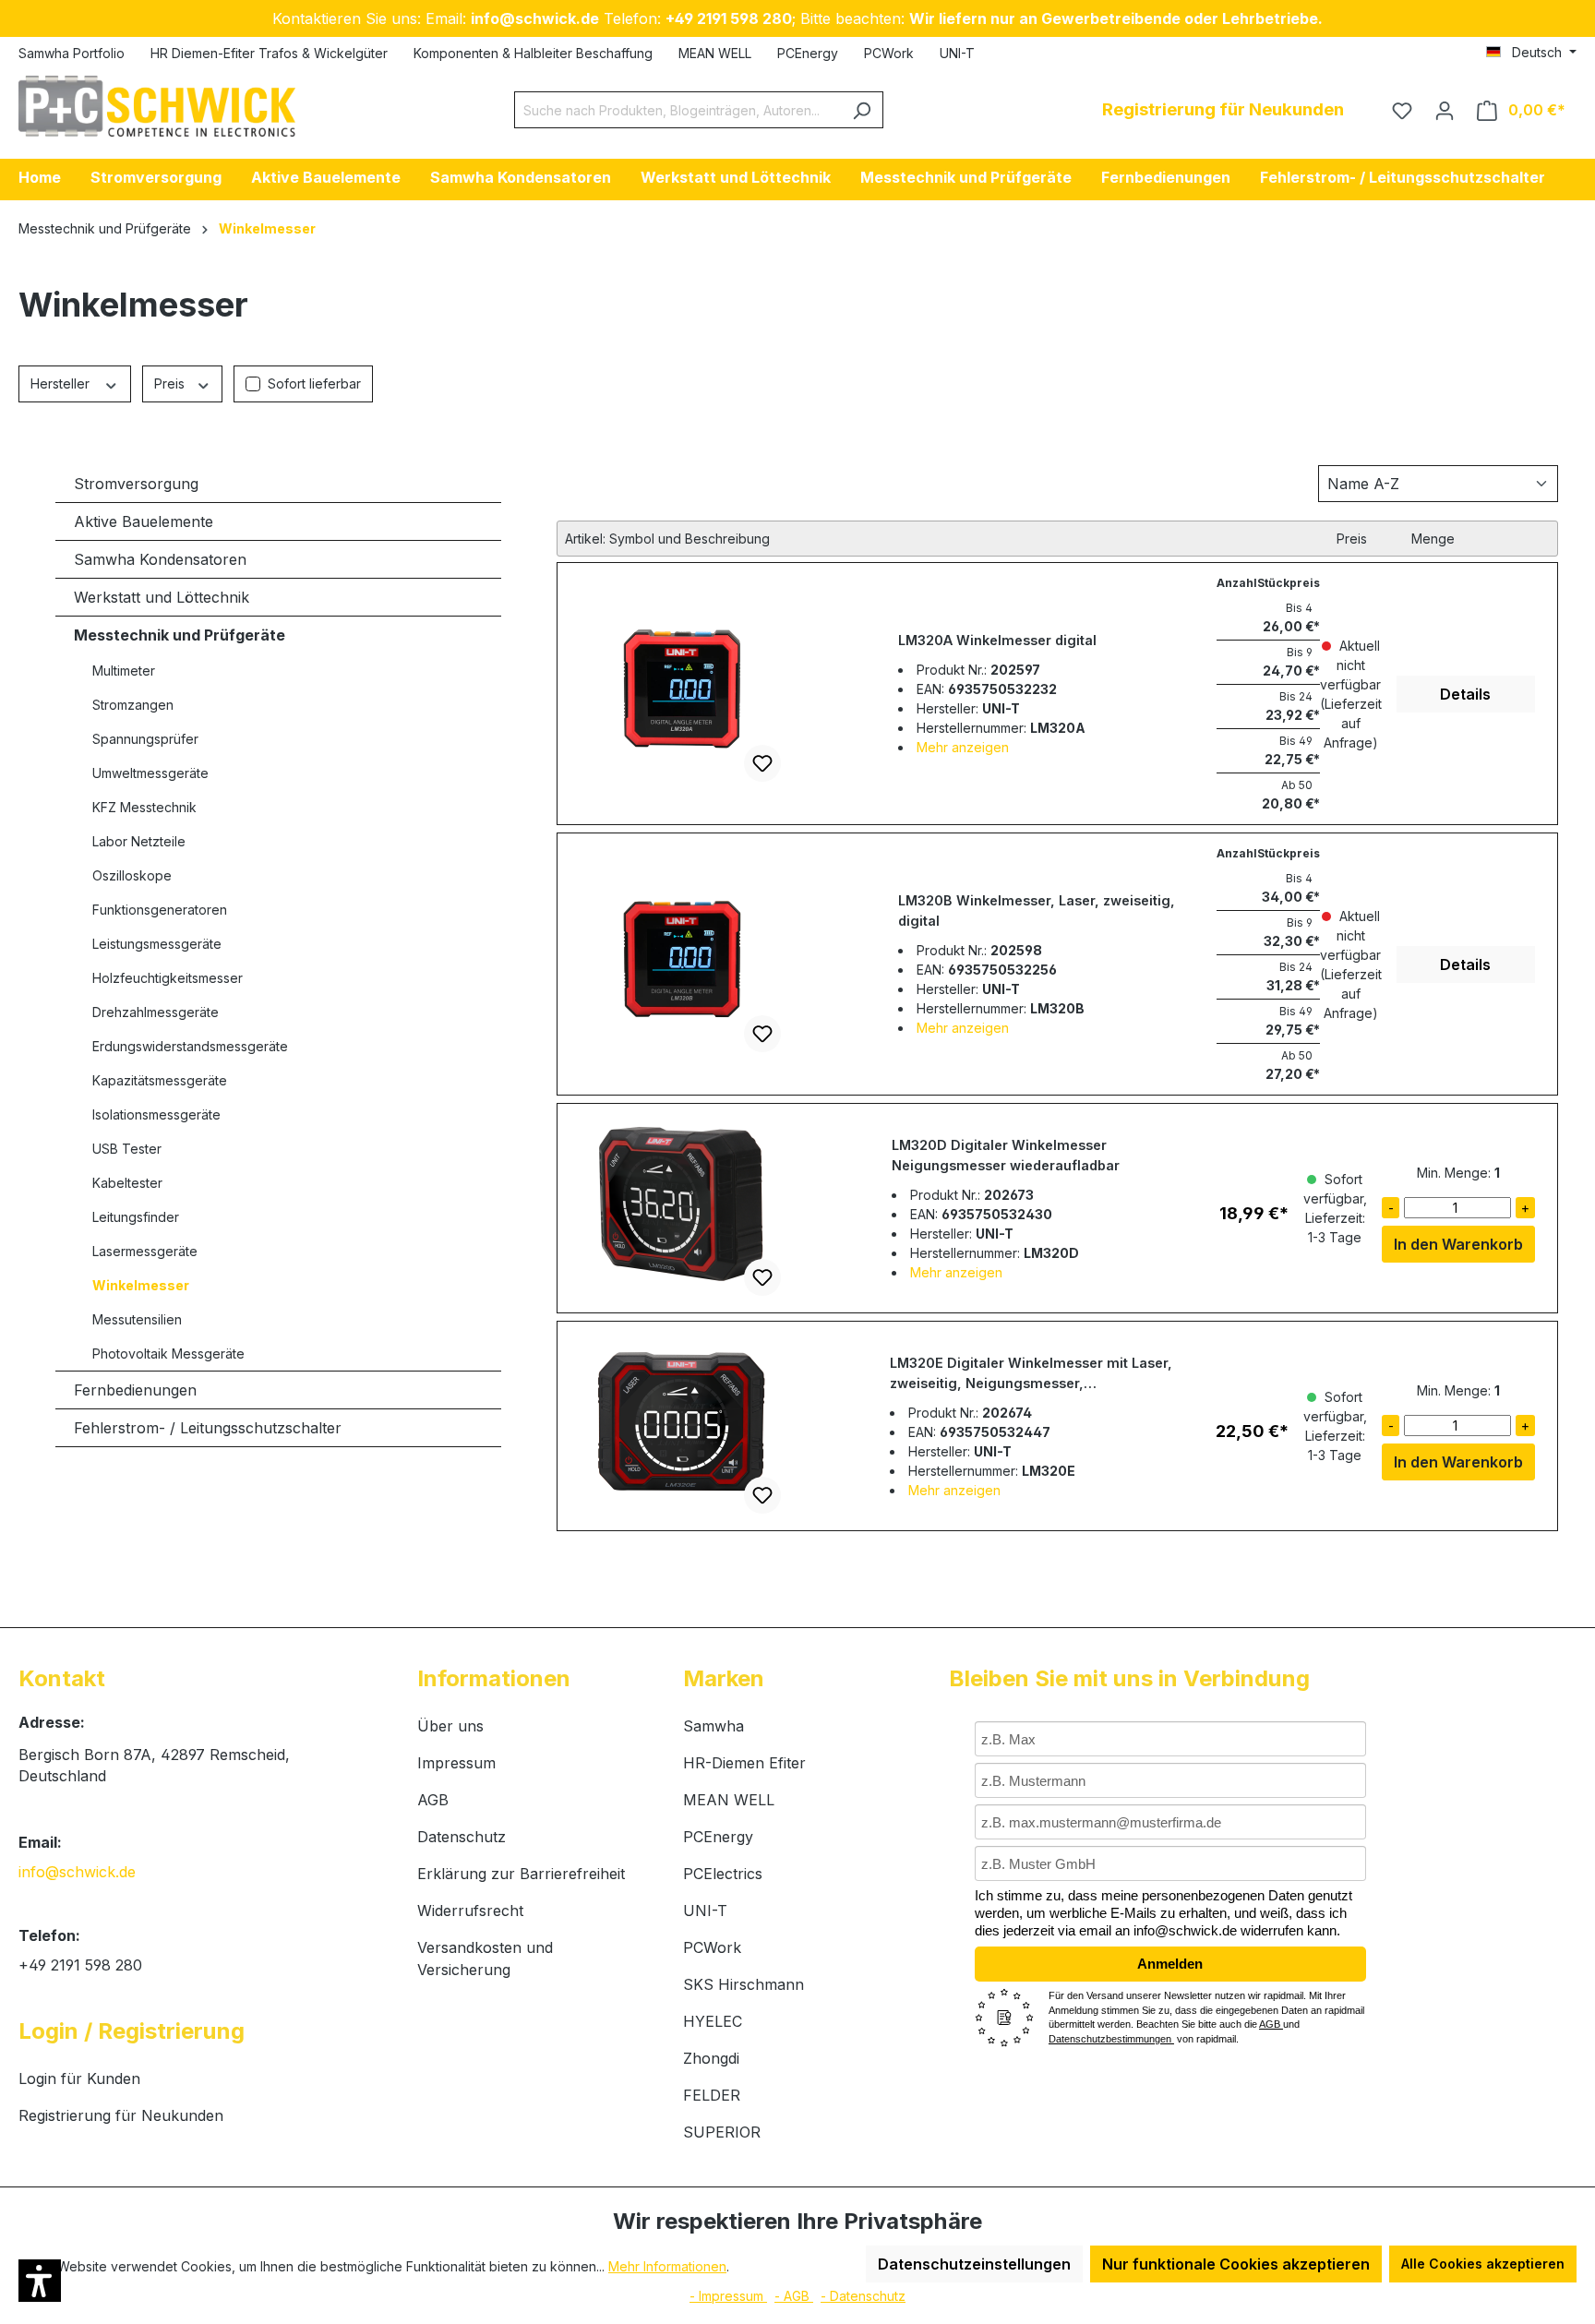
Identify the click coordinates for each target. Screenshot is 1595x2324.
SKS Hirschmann (744, 1984)
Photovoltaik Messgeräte (168, 1354)
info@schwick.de (77, 1872)
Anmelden (1170, 1964)
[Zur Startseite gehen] (157, 106)
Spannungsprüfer (145, 739)
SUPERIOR (722, 2132)
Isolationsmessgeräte (156, 1114)
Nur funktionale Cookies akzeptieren (1236, 2264)
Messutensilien (137, 1319)
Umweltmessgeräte (150, 773)
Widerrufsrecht (470, 1911)
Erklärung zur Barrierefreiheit (521, 1874)
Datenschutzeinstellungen (974, 2264)
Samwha (714, 1726)
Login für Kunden (79, 2078)
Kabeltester (127, 1183)
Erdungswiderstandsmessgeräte (190, 1046)
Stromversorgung (136, 484)
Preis (171, 383)
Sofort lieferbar (314, 383)
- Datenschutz (863, 2296)
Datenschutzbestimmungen (1111, 2039)
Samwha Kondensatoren (160, 559)
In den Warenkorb (1458, 1244)
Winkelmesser (141, 1285)
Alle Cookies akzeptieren (1483, 2264)
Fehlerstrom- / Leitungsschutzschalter (208, 1428)
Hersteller (62, 383)
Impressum (456, 1763)
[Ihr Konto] (1445, 110)
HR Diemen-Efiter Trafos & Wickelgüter (269, 53)
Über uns (450, 1726)
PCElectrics (723, 1874)
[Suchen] (862, 110)
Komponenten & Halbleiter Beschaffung (533, 53)
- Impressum (728, 2296)
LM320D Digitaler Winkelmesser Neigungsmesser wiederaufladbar (1006, 1155)
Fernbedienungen (135, 1390)
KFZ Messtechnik (144, 807)
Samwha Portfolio (72, 53)
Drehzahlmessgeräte (156, 1012)
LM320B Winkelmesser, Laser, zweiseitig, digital (1037, 910)
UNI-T (957, 53)
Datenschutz (462, 1837)
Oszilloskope (132, 875)
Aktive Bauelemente (144, 521)
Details (1465, 694)
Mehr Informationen (667, 2266)
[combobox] (678, 110)
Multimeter (124, 671)
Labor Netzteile (139, 841)
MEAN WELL (715, 53)
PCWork (889, 53)
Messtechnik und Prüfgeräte (180, 635)
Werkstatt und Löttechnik (162, 597)
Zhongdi (711, 2058)
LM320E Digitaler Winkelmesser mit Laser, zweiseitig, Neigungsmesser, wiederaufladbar (1031, 1374)
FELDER (712, 2095)
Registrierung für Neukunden (121, 2115)
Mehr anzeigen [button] (963, 747)
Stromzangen (133, 705)
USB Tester (127, 1149)
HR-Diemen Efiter (744, 1763)
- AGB (794, 2296)
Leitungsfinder (136, 1217)
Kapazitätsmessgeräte (160, 1080)
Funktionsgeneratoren (160, 910)
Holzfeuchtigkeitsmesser (168, 978)
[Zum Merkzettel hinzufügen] (762, 763)
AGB (433, 1800)
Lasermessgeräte (145, 1251)
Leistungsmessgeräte (157, 944)
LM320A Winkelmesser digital (997, 640)
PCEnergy (808, 53)
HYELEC (713, 2021)
